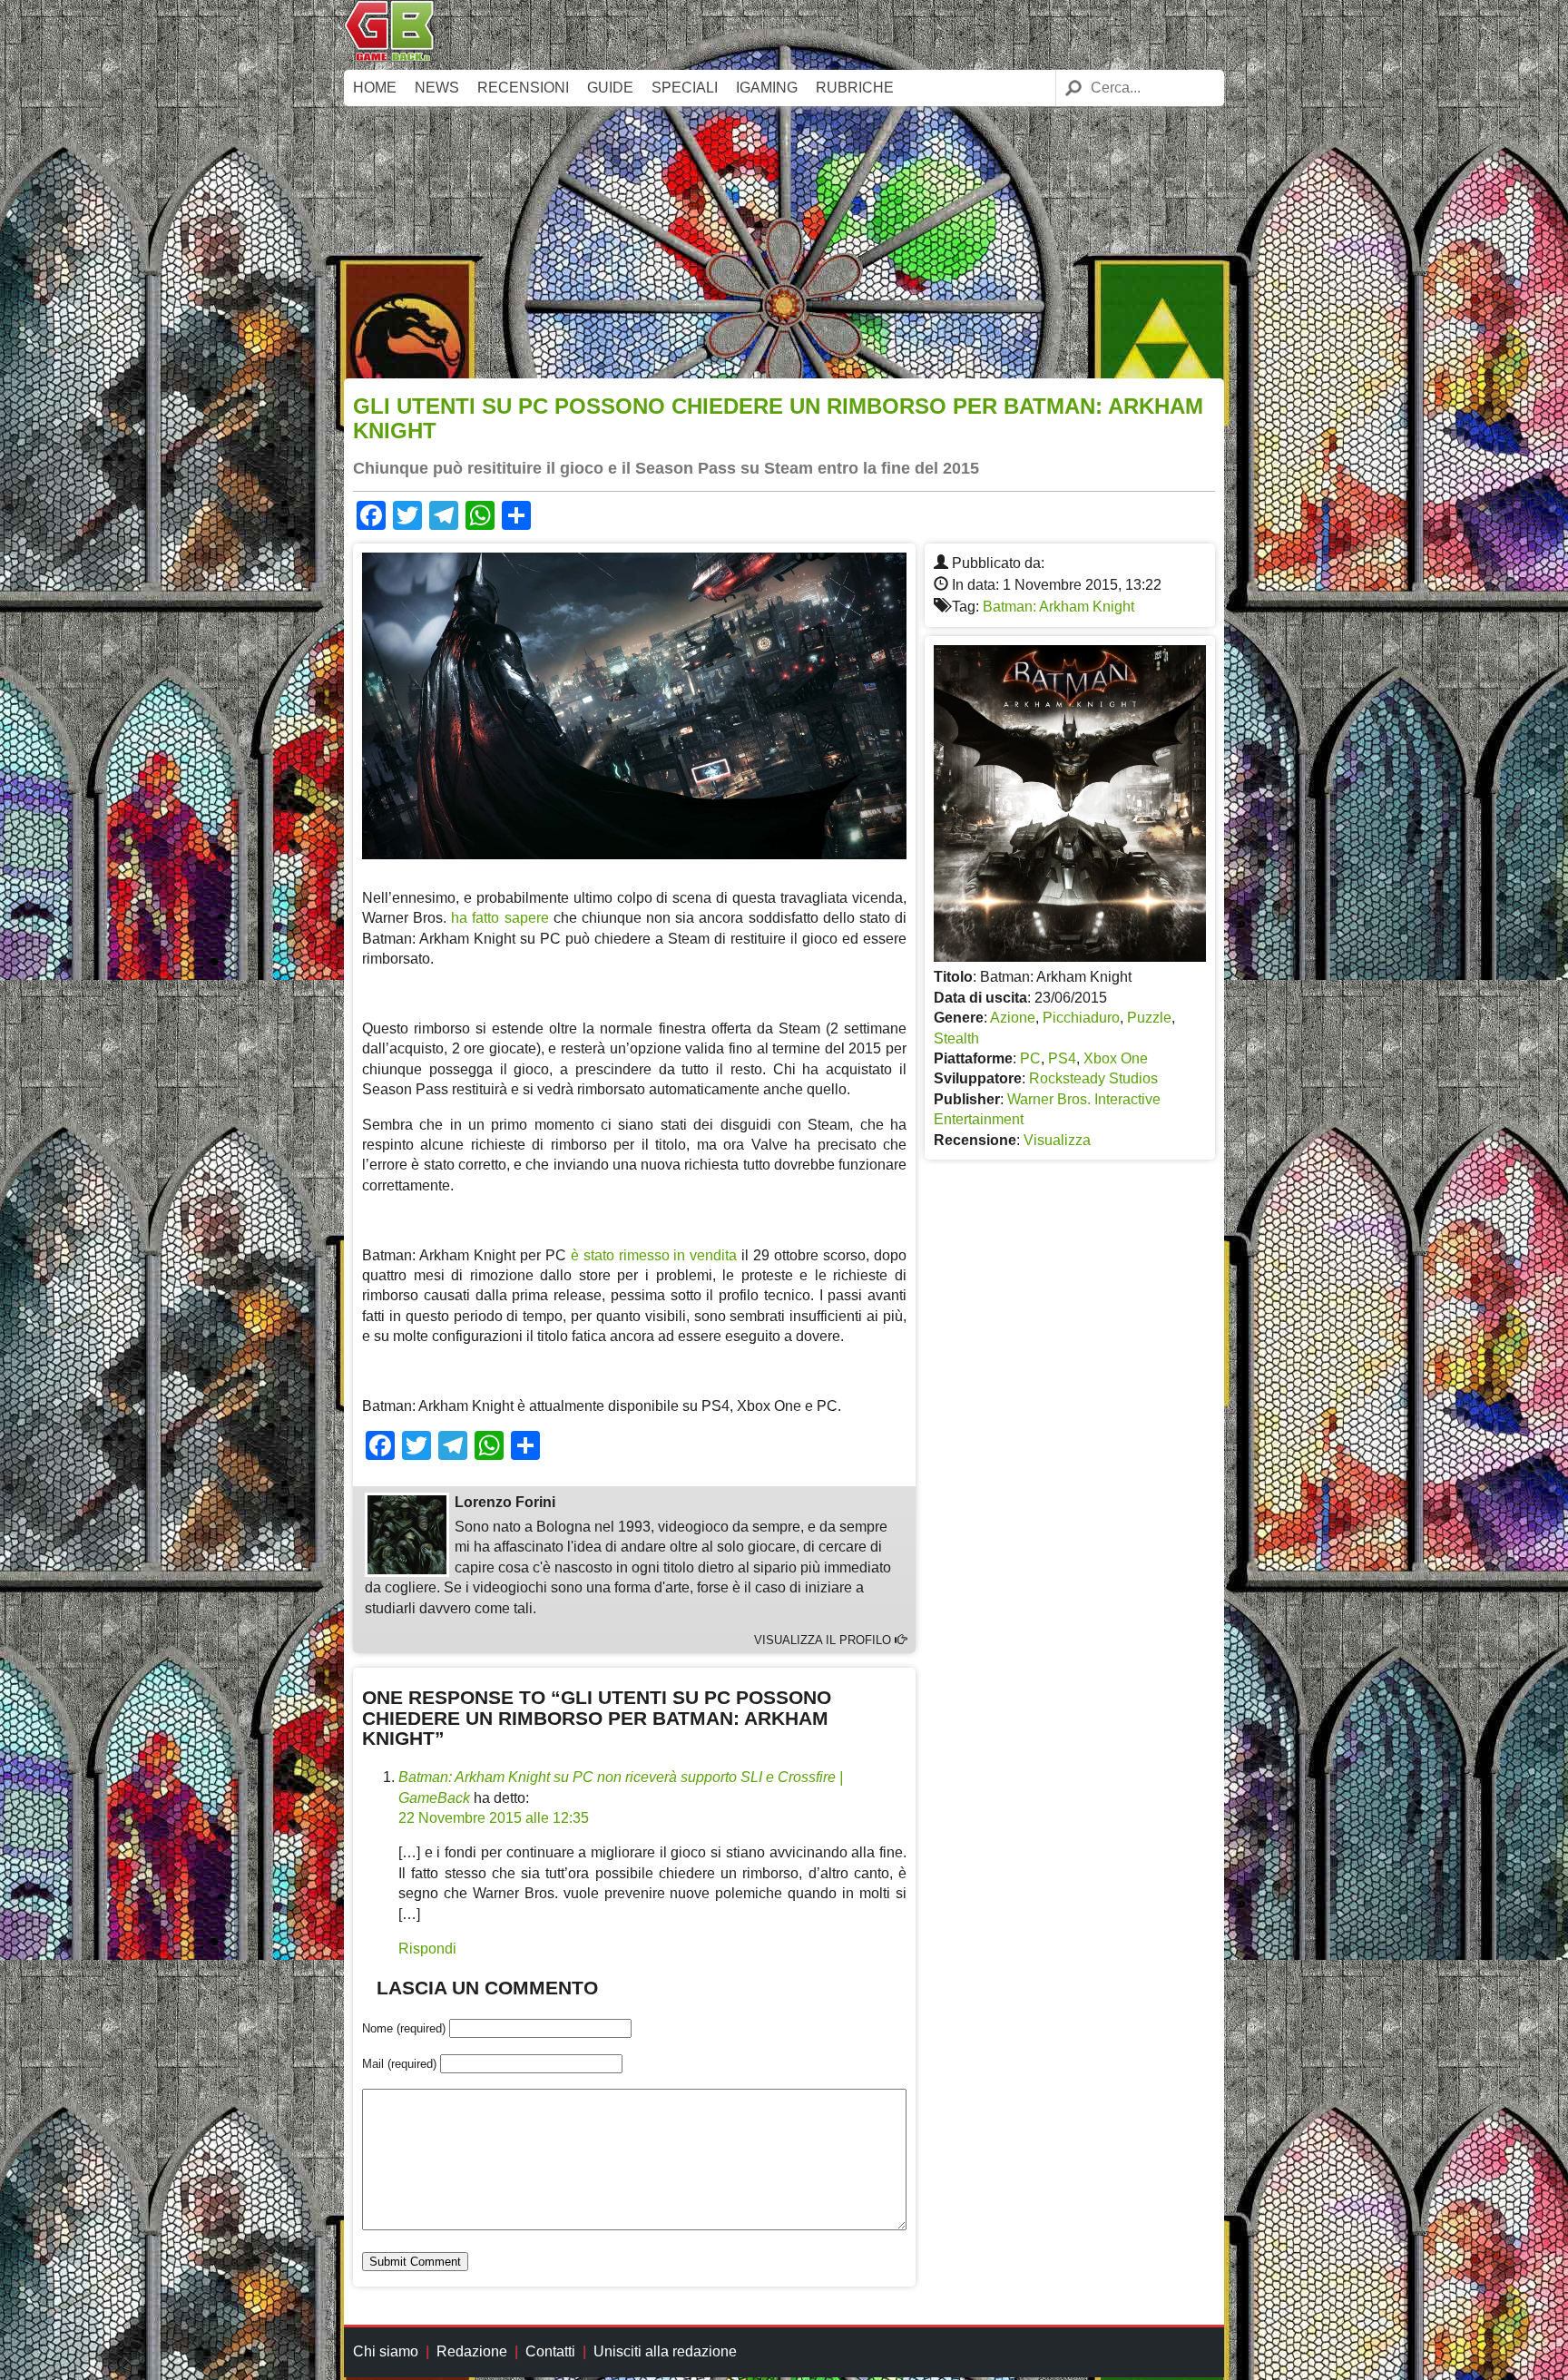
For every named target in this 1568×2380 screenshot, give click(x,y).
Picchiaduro (1081, 1018)
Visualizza (1057, 1140)
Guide (610, 88)
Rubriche (855, 88)
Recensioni (523, 88)
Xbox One (1116, 1058)
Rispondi (427, 1949)
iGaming (767, 88)
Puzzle (1149, 1018)
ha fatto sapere (500, 918)
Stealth (956, 1038)
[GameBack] (389, 57)
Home (375, 88)
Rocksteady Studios (1093, 1078)
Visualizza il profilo (824, 1640)
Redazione (472, 2351)
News (437, 88)
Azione (1013, 1018)
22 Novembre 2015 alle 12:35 (494, 1818)
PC (1030, 1058)
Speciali (685, 88)
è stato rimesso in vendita (654, 1255)
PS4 (1062, 1058)
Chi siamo (386, 2351)
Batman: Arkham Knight (1058, 607)
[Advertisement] (784, 242)
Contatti (550, 2351)
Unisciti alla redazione (665, 2351)
